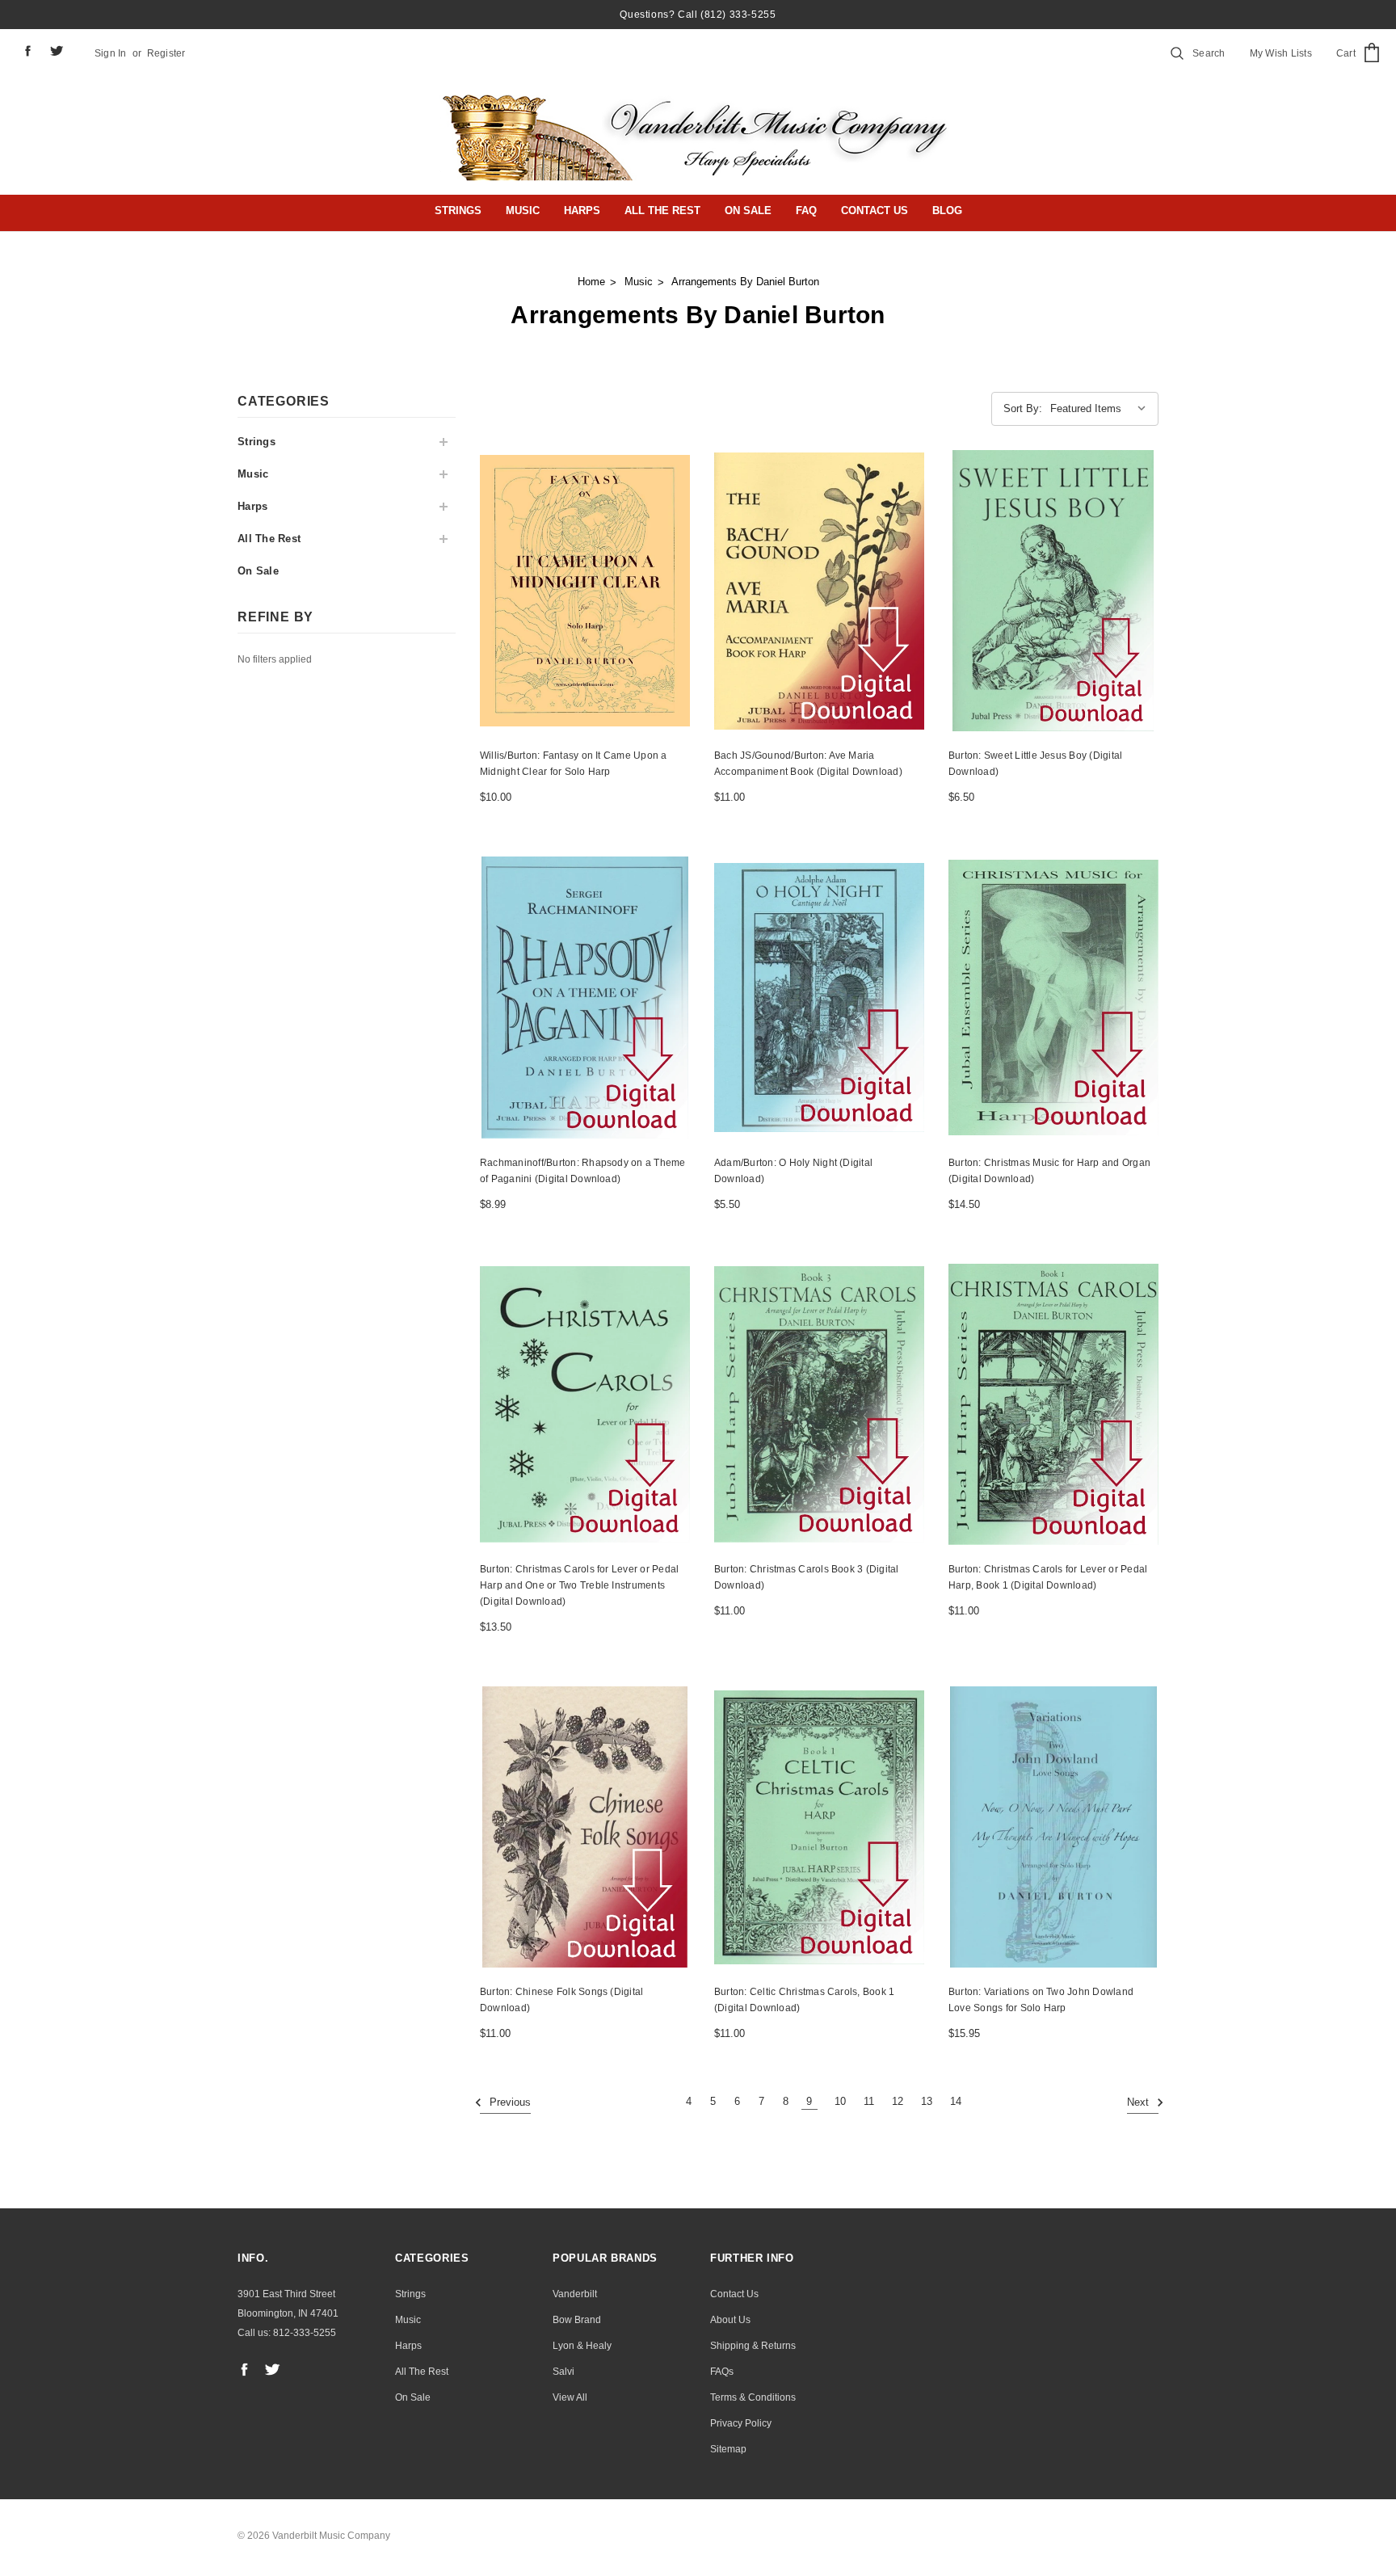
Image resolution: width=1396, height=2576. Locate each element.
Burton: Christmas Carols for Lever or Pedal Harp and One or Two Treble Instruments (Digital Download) (579, 1585)
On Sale (748, 210)
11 (869, 2101)
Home (591, 282)
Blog (947, 210)
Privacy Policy (741, 2423)
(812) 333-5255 (738, 15)
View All (570, 2397)
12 (898, 2101)
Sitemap (728, 2449)
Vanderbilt (575, 2294)
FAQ (806, 210)
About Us (730, 2320)
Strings (458, 210)
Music (523, 210)
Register (166, 53)
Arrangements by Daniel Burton (745, 282)
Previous (509, 2103)
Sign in (111, 53)
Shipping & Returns (753, 2346)
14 (956, 2101)
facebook (27, 51)
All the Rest (662, 210)
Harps (582, 210)
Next (1140, 2103)
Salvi (563, 2372)
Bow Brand (577, 2320)
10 (840, 2101)
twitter (57, 51)
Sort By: (1023, 408)
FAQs (722, 2372)
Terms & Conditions (753, 2397)
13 (927, 2101)
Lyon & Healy (582, 2346)
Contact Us (875, 210)
